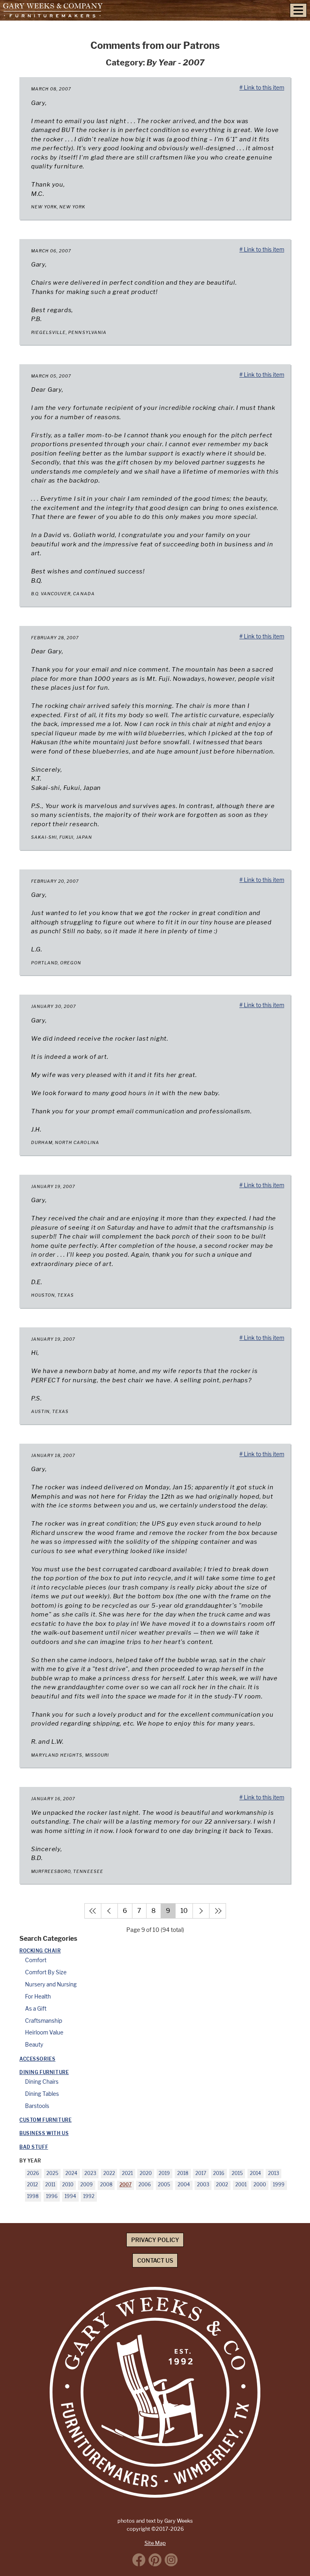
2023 (90, 2173)
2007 (126, 2185)
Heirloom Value (44, 2032)
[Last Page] (218, 1911)
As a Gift (36, 2009)
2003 (203, 2185)
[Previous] (109, 1911)
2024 (71, 2173)
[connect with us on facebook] (139, 2560)
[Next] (201, 1911)
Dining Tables (42, 2094)
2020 (146, 2173)
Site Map (155, 2543)
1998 (33, 2196)
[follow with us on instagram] (171, 2560)
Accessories (37, 2059)
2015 (237, 2173)
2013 (273, 2173)
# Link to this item (262, 88)
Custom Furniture (45, 2120)
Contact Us (155, 2260)
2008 (106, 2185)
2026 (33, 2173)
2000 (260, 2185)
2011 (50, 2185)
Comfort (36, 1960)
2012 (32, 2185)
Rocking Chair (40, 1951)
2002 (222, 2185)
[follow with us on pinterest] (155, 2560)
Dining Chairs (42, 2082)
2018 (183, 2173)
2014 (256, 2173)
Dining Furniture (44, 2072)
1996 (52, 2196)
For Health (38, 1997)
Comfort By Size (46, 1972)
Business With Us (44, 2133)
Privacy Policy (155, 2240)
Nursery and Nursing (51, 1984)
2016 (219, 2173)
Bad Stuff (34, 2147)
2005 (164, 2185)
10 (184, 1911)
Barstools (37, 2106)
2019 (164, 2173)
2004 (184, 2185)
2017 (201, 2173)
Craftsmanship (44, 2021)
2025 (52, 2173)
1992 (89, 2196)
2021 (127, 2173)
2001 (241, 2185)
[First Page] (93, 1911)
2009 (87, 2185)
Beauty (34, 2045)
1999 (279, 2185)
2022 (109, 2173)
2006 (145, 2185)
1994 (70, 2196)
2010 (68, 2185)
